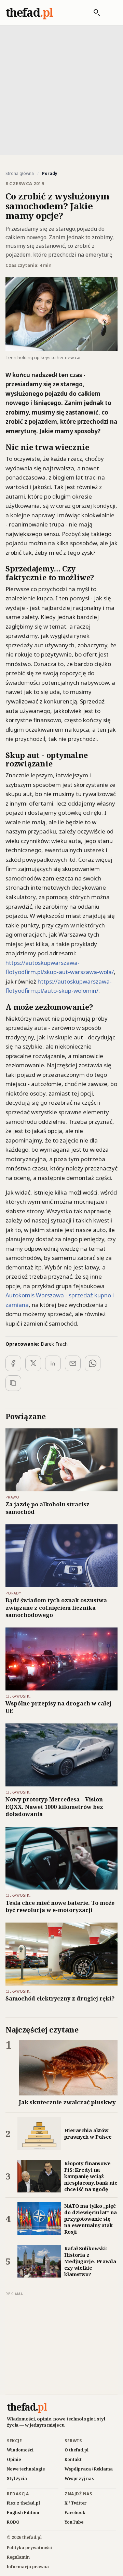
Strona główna (20, 174)
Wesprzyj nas (79, 2478)
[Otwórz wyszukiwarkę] (93, 13)
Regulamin (18, 2557)
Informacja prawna (28, 2567)
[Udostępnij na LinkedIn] (53, 1363)
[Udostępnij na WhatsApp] (93, 1363)
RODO (13, 2522)
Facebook (75, 2513)
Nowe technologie (26, 2469)
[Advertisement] (61, 90)
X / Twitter (76, 2503)
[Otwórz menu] (110, 13)
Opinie (14, 2459)
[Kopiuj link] (13, 1383)
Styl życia (17, 2478)
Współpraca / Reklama (89, 2469)
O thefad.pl (77, 2450)
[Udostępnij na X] (33, 1363)
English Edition (23, 2513)
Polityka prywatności (29, 2548)
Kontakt (73, 2459)
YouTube (74, 2522)
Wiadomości (20, 2450)
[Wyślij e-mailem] (73, 1363)
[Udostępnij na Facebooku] (13, 1363)
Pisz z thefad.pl (23, 2503)
